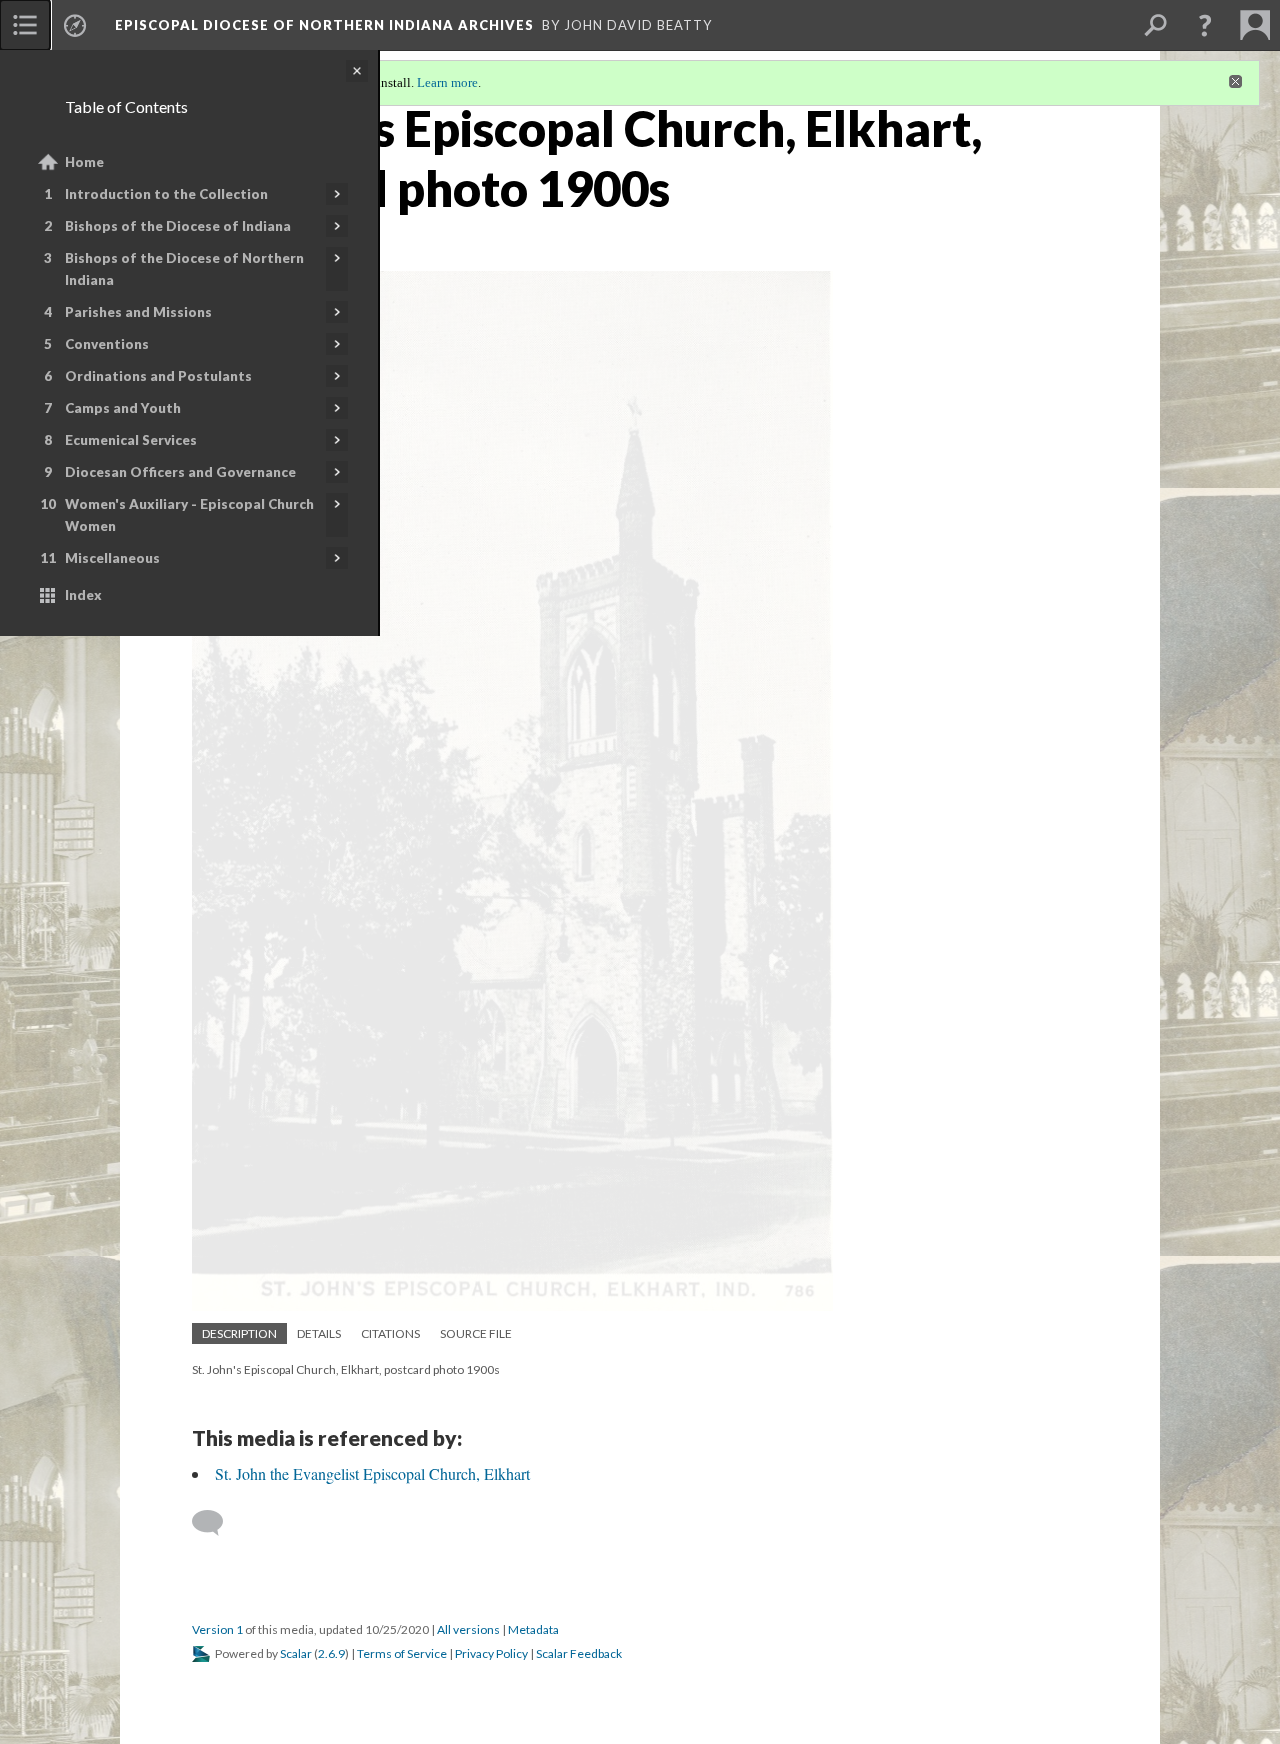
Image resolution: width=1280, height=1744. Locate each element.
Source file (476, 1333)
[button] (1205, 25)
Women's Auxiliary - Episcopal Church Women (189, 515)
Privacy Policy (491, 1653)
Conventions (107, 344)
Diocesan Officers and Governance (180, 472)
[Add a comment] (216, 1523)
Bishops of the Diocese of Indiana (178, 226)
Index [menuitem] (83, 595)
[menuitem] (25, 25)
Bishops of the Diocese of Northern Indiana (184, 269)
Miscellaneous (112, 558)
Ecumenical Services (131, 440)
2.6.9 (331, 1653)
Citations (390, 1333)
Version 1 (217, 1629)
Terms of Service (402, 1653)
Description (239, 1333)
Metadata (533, 1629)
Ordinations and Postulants (158, 376)
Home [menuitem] (84, 162)
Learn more (447, 82)
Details (319, 1333)
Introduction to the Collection (166, 194)
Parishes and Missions (138, 312)
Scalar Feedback (579, 1653)
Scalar (296, 1653)
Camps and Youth (123, 408)
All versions (468, 1629)
